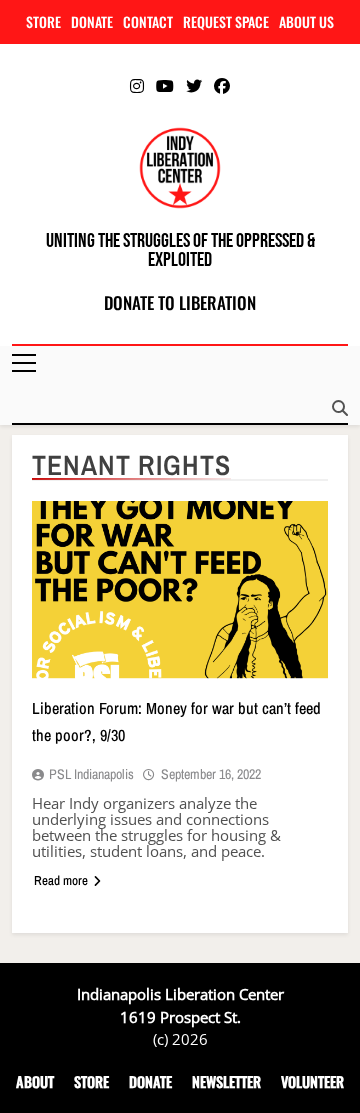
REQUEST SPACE (226, 21)
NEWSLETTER (226, 1081)
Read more (61, 880)
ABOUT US (306, 21)
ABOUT (35, 1081)
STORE (43, 21)
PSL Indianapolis (91, 774)
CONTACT (148, 21)
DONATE (92, 21)
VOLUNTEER (312, 1081)
